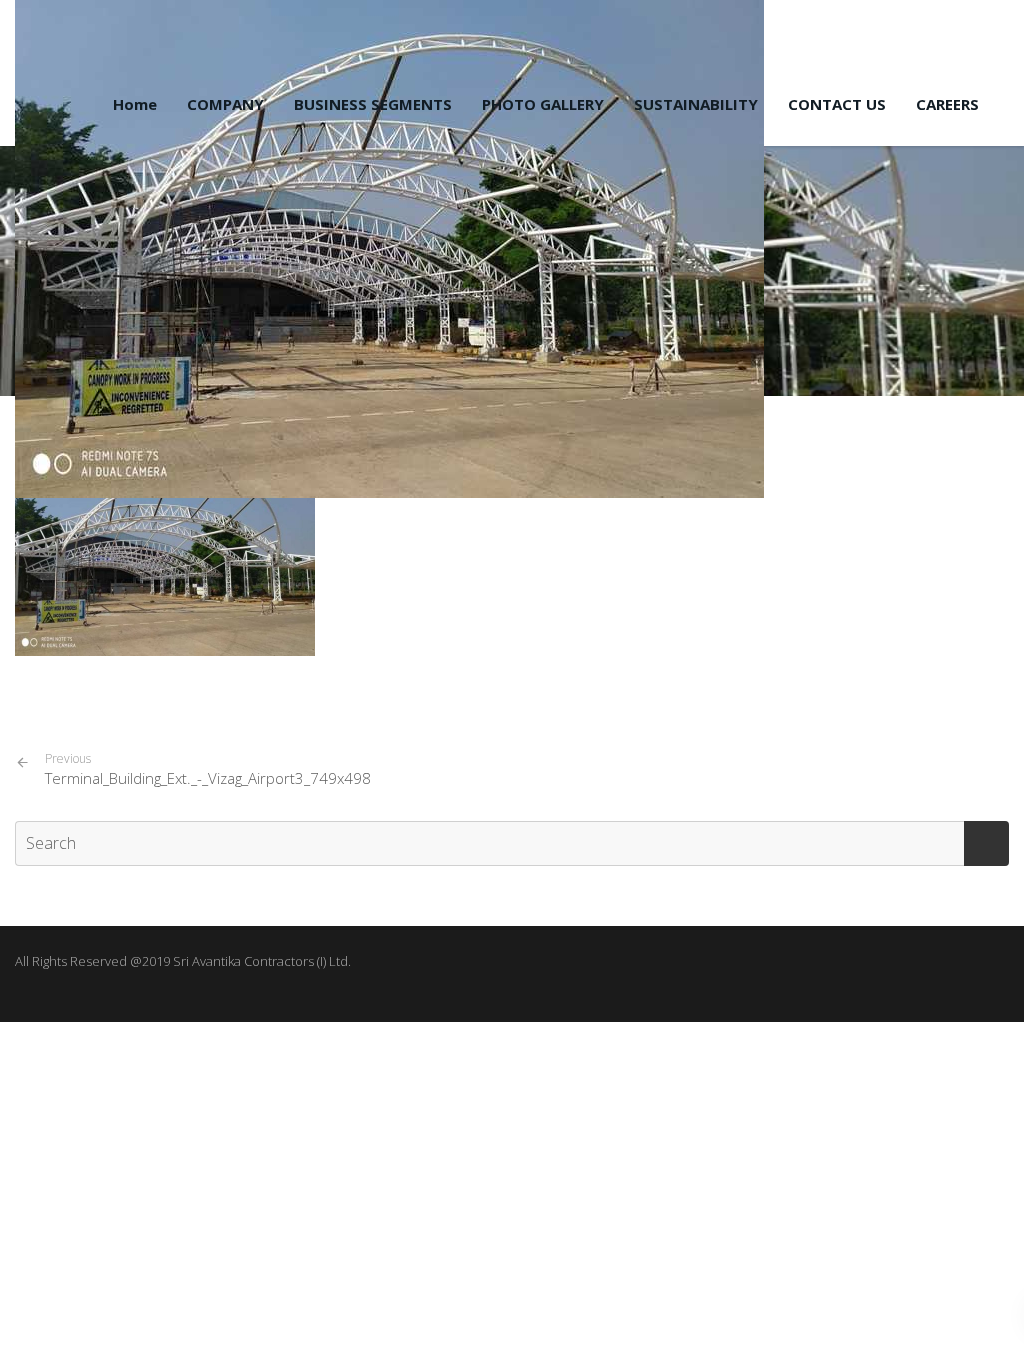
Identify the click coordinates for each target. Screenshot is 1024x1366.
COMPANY (225, 104)
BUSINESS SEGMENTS (373, 104)
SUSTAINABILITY (696, 104)
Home (135, 104)
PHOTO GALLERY (543, 104)
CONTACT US (837, 104)
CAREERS (947, 104)
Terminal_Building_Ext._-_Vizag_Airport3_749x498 (208, 769)
